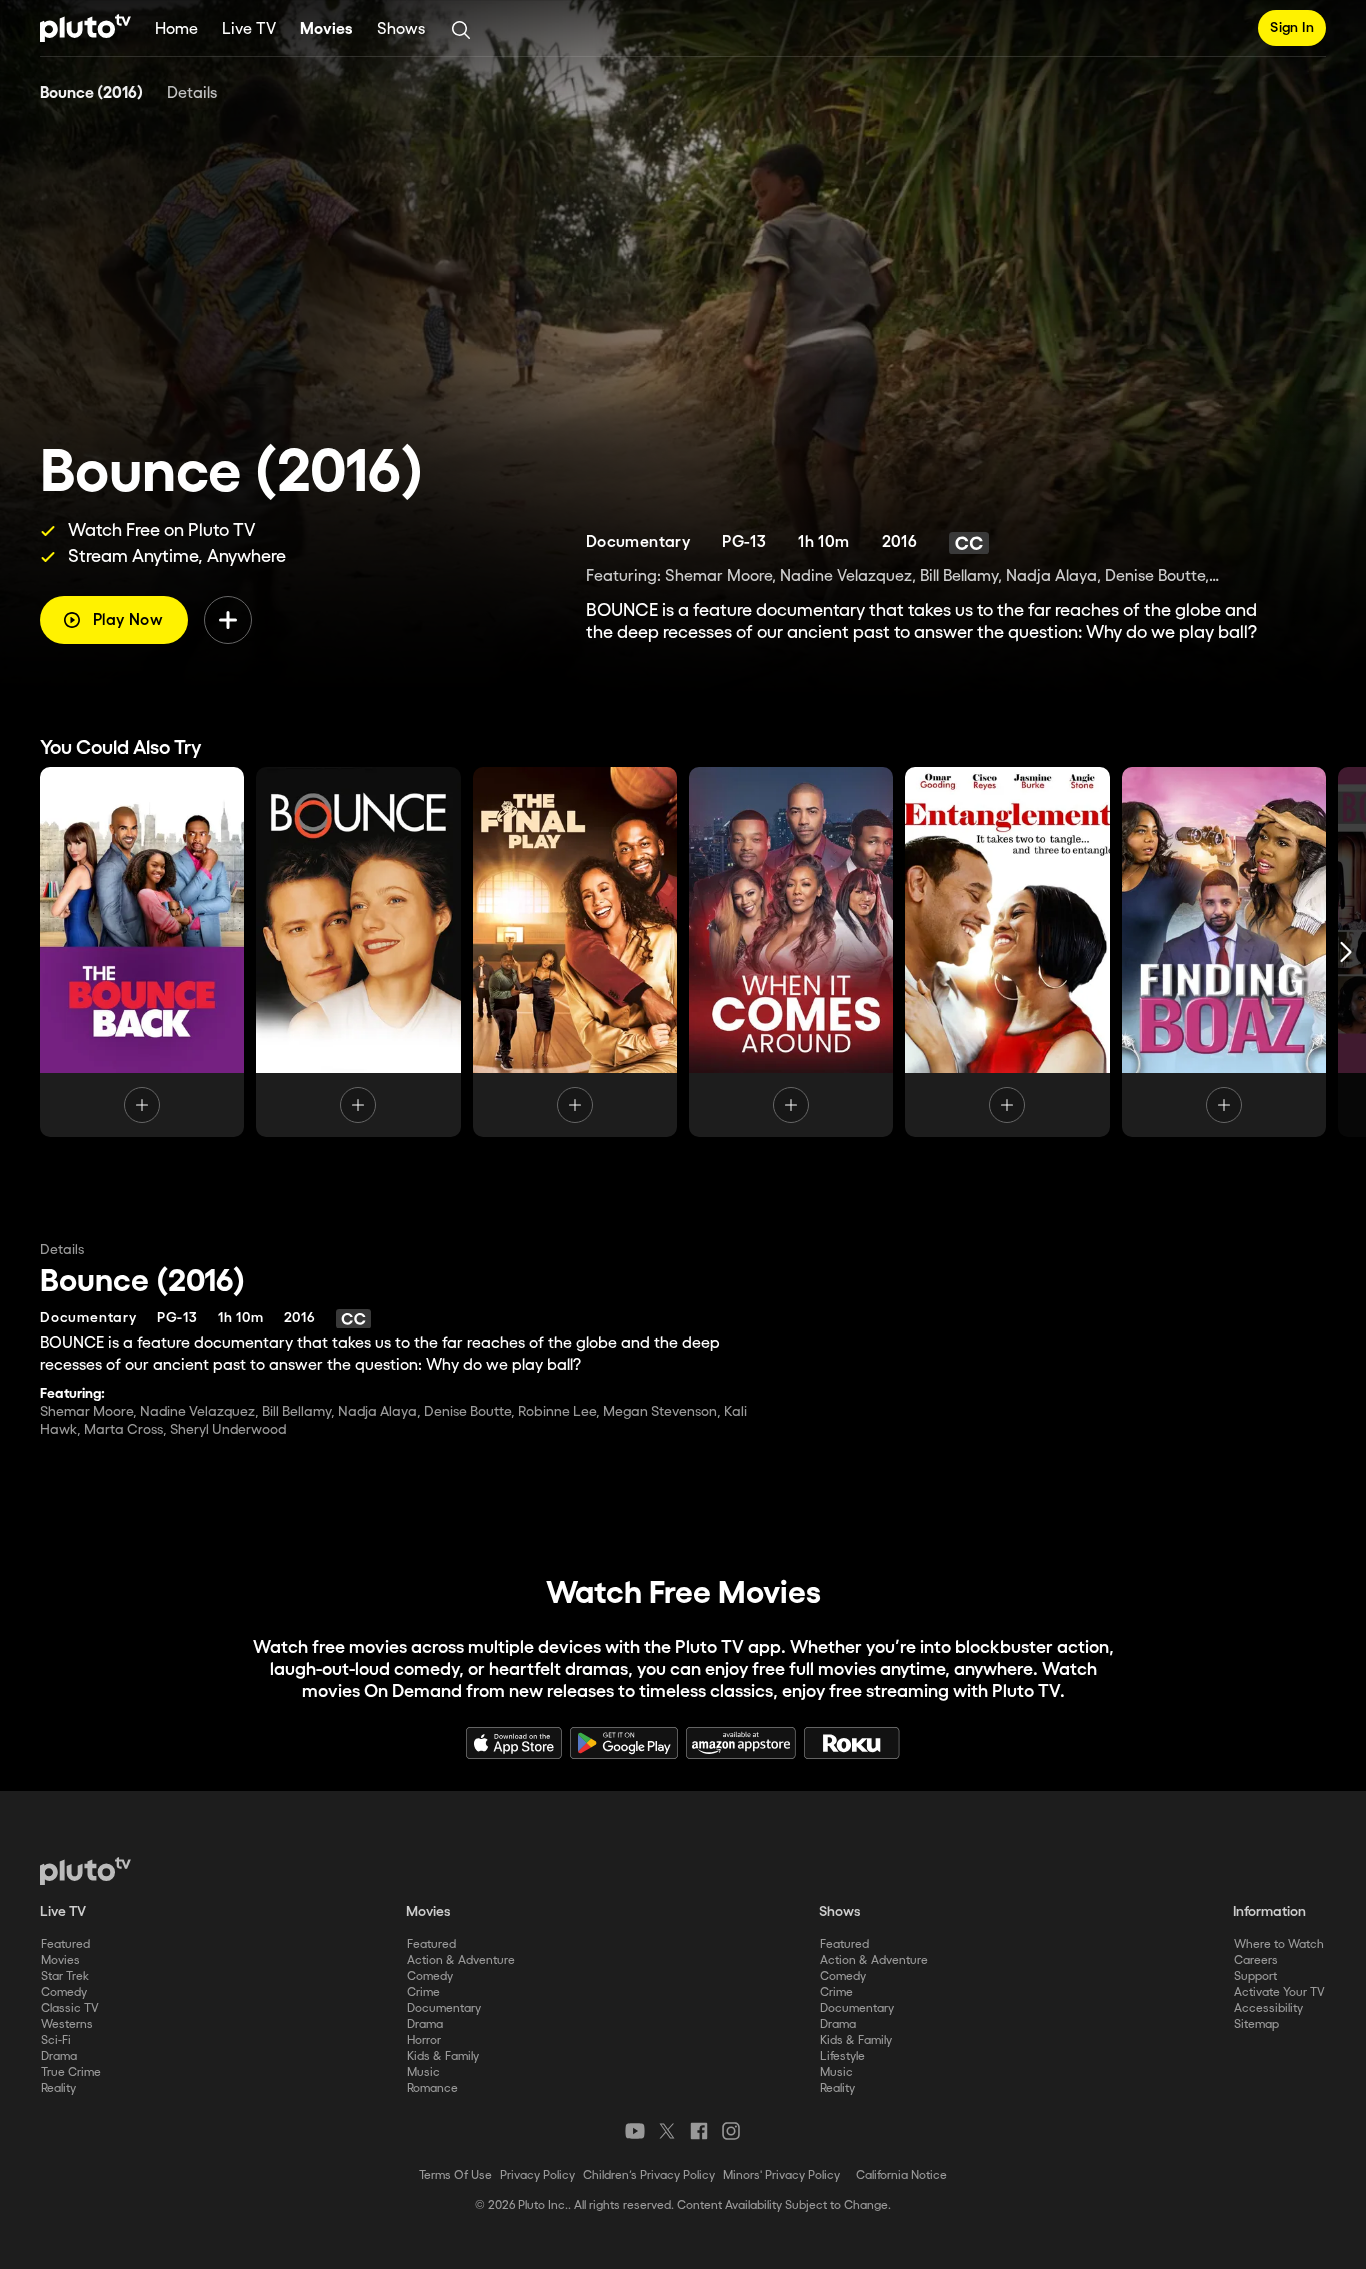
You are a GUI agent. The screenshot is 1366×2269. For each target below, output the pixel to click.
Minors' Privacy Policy (781, 2175)
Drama (59, 2056)
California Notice (901, 2175)
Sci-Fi (56, 2040)
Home (176, 29)
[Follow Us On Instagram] (731, 2131)
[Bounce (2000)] (358, 952)
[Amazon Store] (741, 1743)
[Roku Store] (852, 1743)
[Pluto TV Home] (85, 28)
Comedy (64, 1992)
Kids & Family (443, 2056)
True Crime (71, 2072)
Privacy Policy (537, 2175)
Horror (424, 2040)
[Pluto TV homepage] (85, 1871)
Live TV (249, 29)
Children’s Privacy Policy (649, 2175)
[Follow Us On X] (667, 2131)
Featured (65, 1944)
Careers (1256, 1960)
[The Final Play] (575, 952)
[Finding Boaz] (1224, 952)
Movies (326, 29)
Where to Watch (1279, 1944)
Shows (401, 29)
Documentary (444, 2008)
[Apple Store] (514, 1743)
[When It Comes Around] (791, 952)
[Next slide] (1346, 952)
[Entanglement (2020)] (1007, 952)
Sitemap (1256, 2024)
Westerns (67, 2024)
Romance (432, 2088)
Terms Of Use (455, 2175)
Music (423, 2072)
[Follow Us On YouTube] (635, 2131)
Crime (423, 1992)
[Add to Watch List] (228, 620)
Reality (58, 2088)
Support (1255, 1976)
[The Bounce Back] (142, 952)
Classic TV (70, 2008)
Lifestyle (842, 2056)
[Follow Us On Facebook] (699, 2131)
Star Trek (65, 1976)
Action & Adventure (461, 1960)
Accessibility (1268, 2008)
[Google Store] (624, 1743)
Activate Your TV (1279, 1992)
